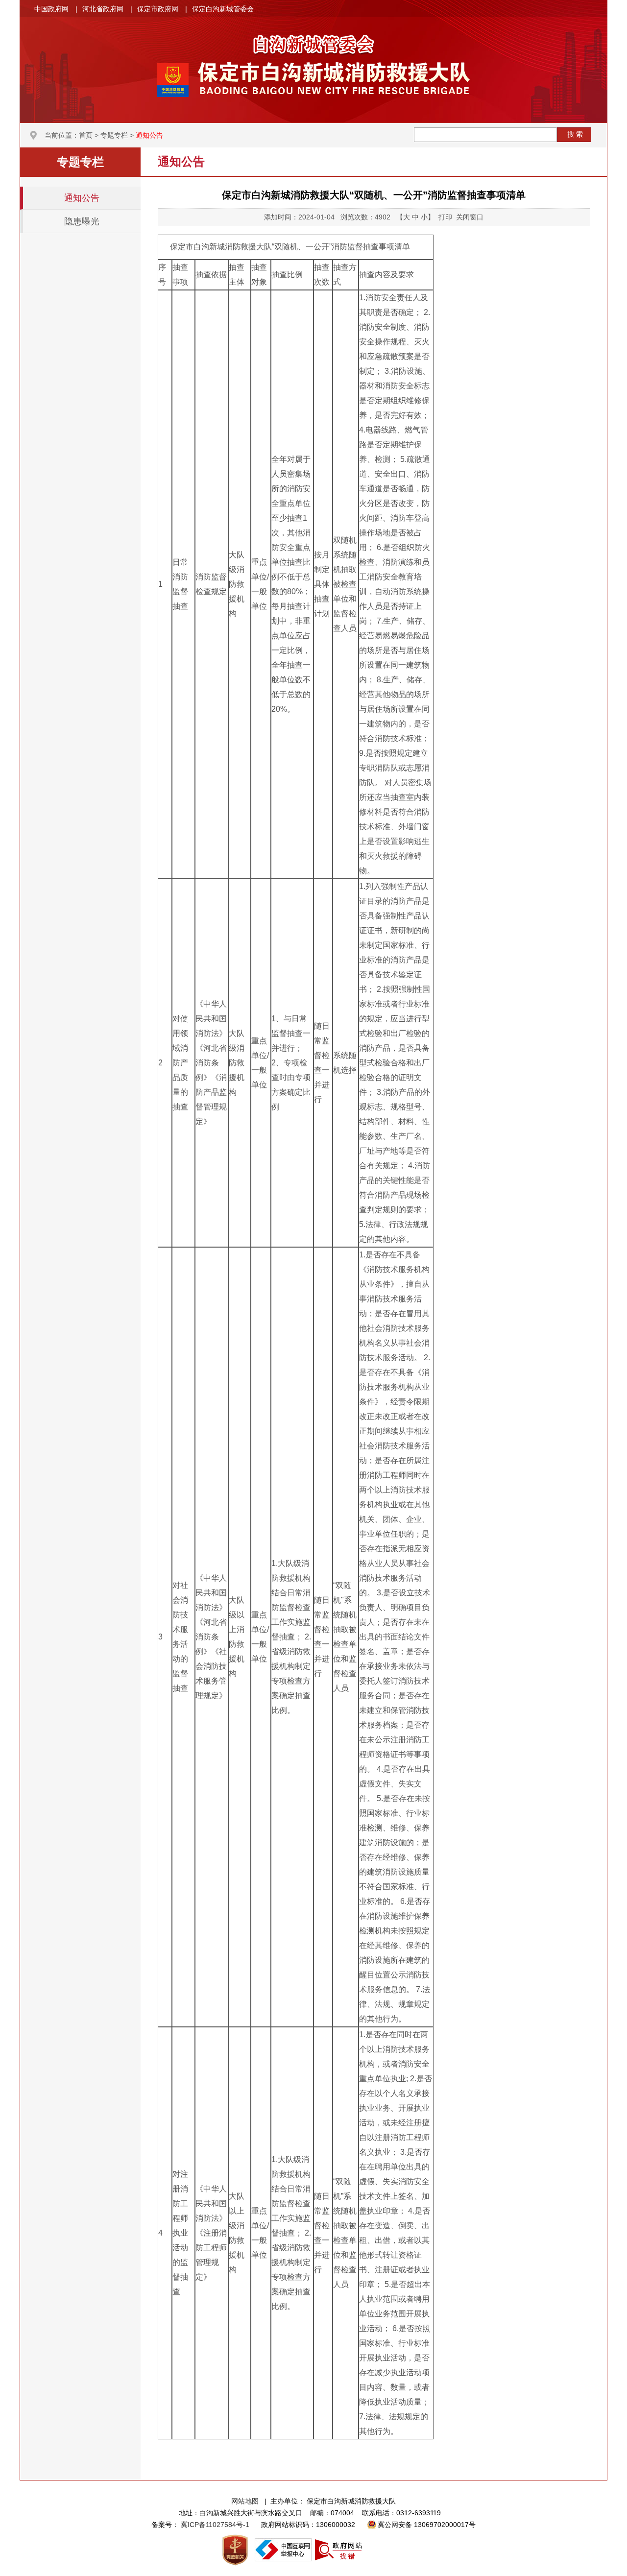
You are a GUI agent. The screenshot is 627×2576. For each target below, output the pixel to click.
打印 (445, 217)
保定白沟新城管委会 (223, 9)
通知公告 (149, 135)
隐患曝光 (82, 221)
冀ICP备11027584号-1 (216, 2525)
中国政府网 (51, 9)
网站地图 (245, 2501)
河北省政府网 (103, 9)
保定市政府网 (158, 9)
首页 (86, 135)
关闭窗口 (470, 217)
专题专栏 (114, 135)
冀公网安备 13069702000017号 (427, 2525)
